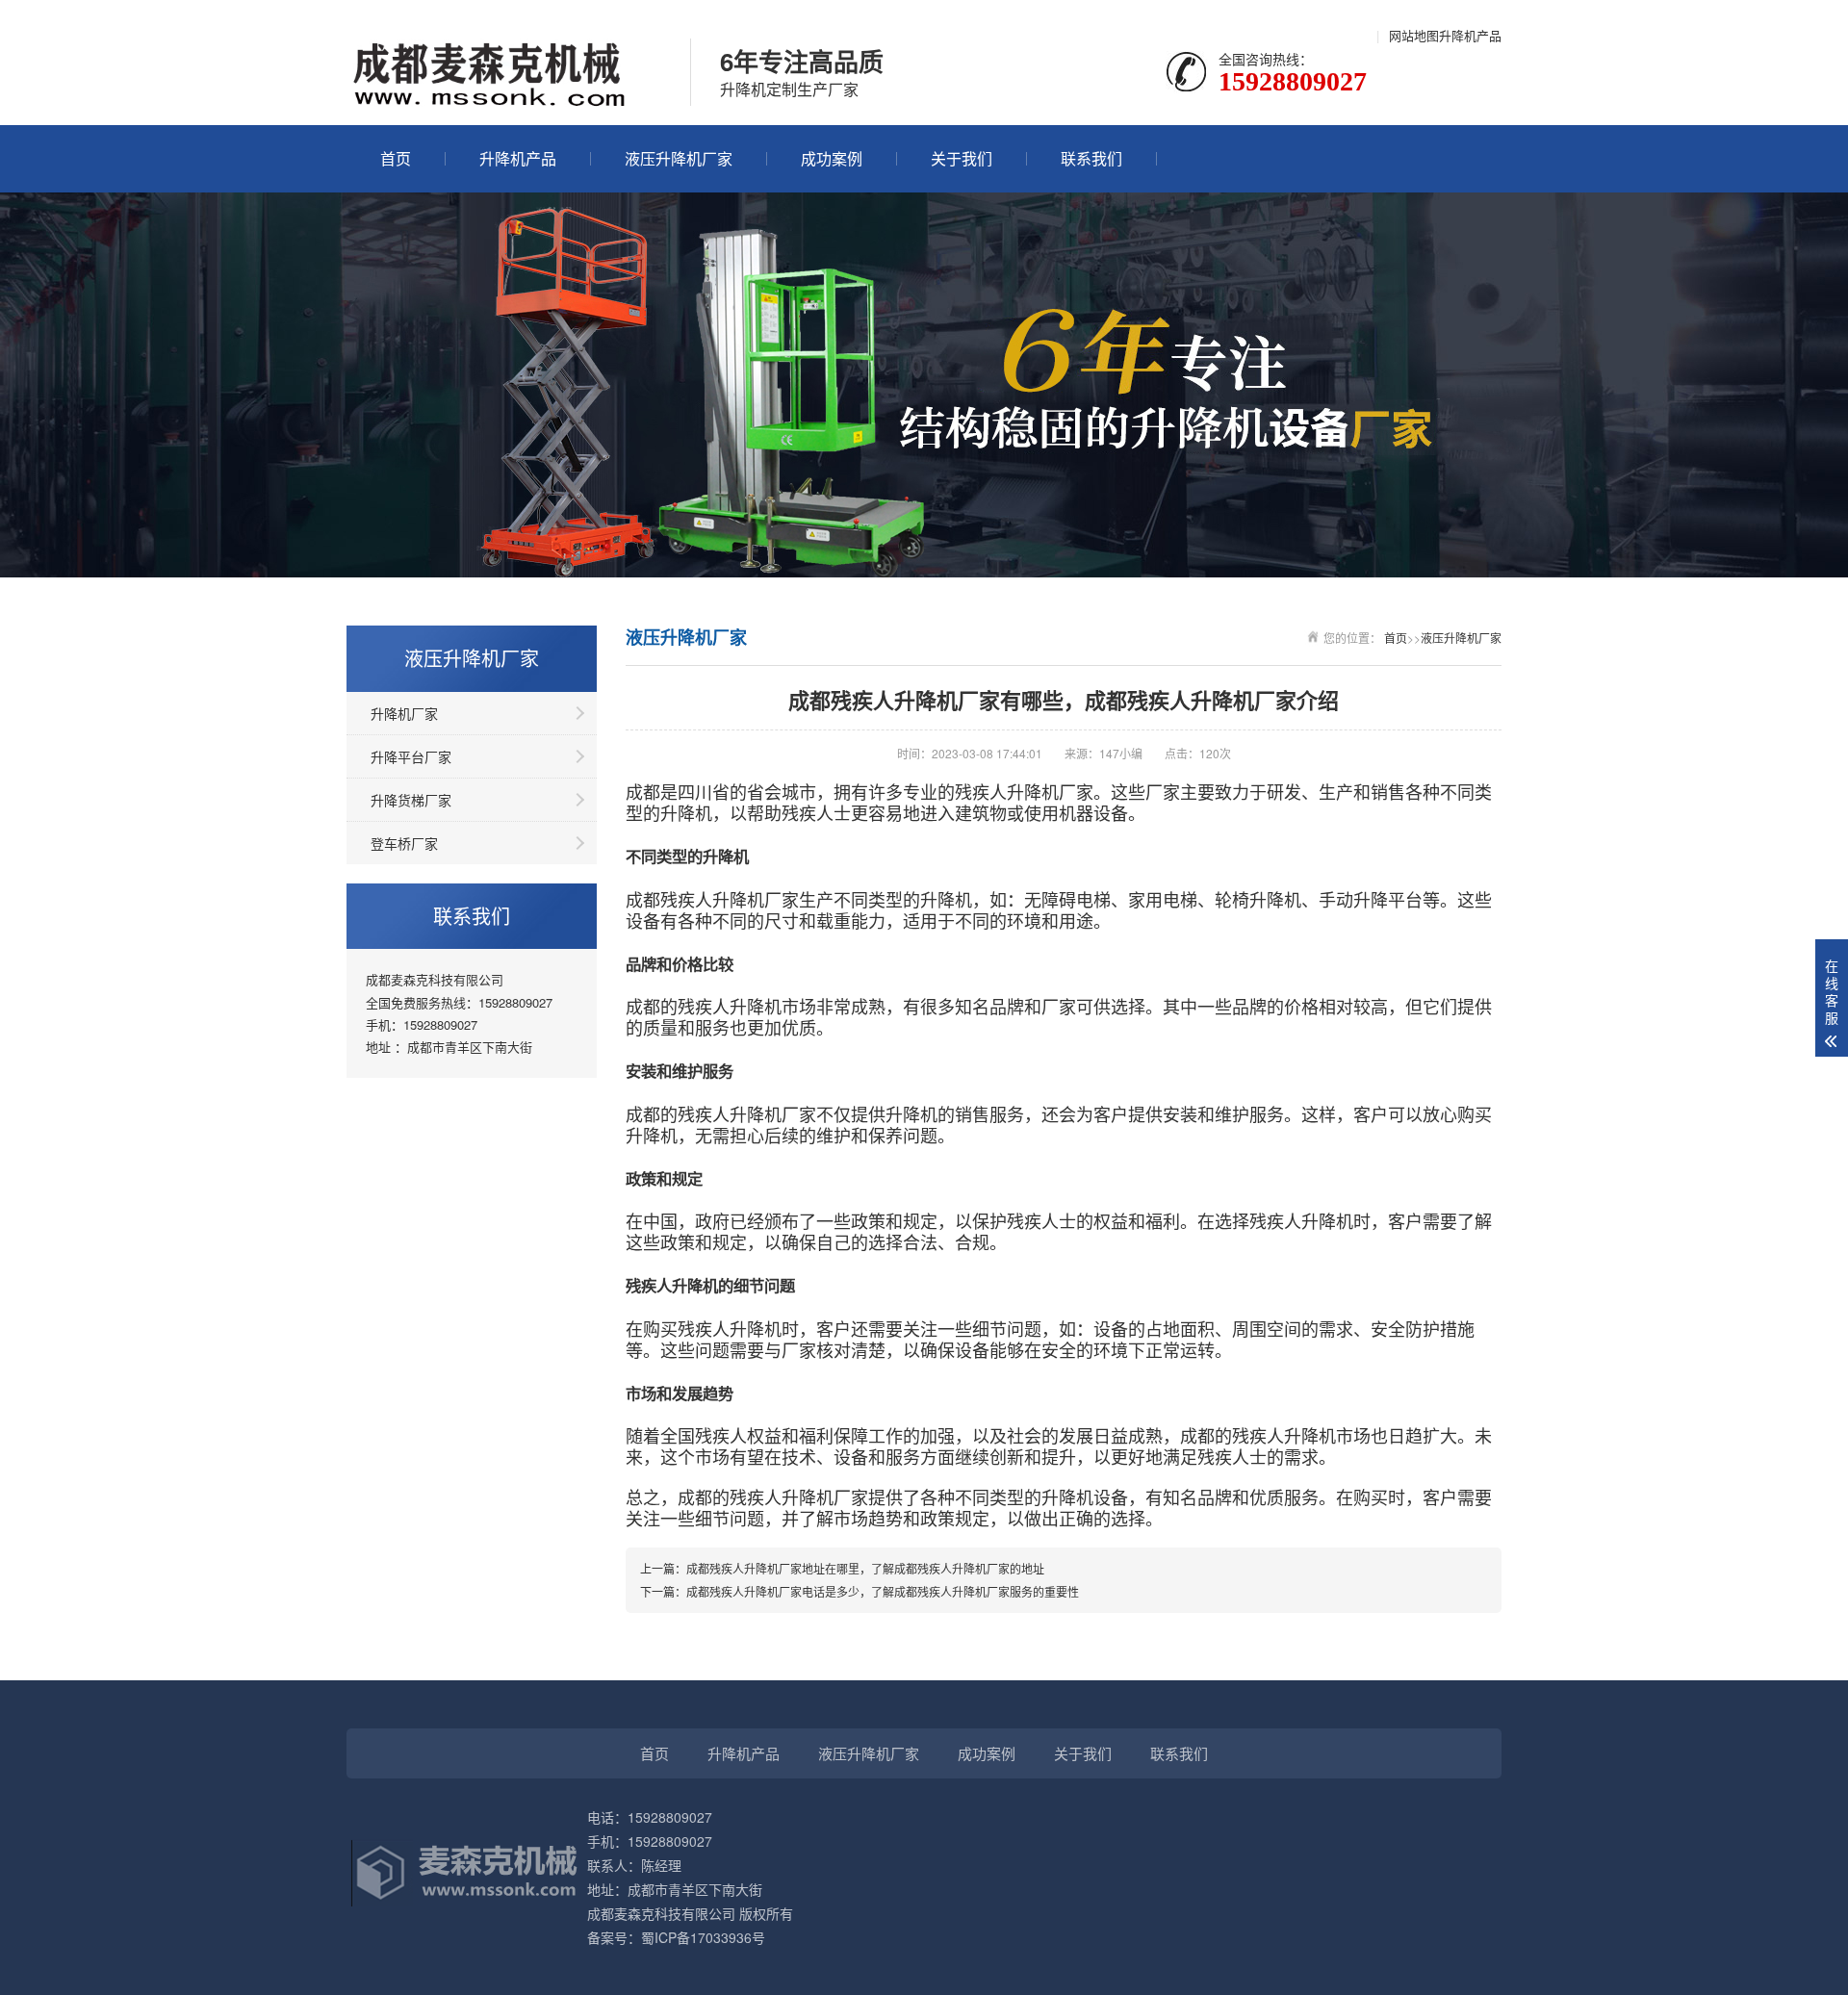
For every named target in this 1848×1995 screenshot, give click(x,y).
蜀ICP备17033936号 (703, 1937)
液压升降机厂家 (679, 158)
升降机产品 (1470, 35)
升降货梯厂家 (411, 800)
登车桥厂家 (404, 843)
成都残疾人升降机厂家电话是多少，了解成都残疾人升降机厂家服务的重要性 (883, 1591)
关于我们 (962, 158)
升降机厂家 (404, 713)
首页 (396, 158)
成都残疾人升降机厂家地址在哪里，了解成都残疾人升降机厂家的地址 (865, 1568)
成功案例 (832, 158)
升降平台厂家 (411, 756)
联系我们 (1091, 158)
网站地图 (1414, 35)
